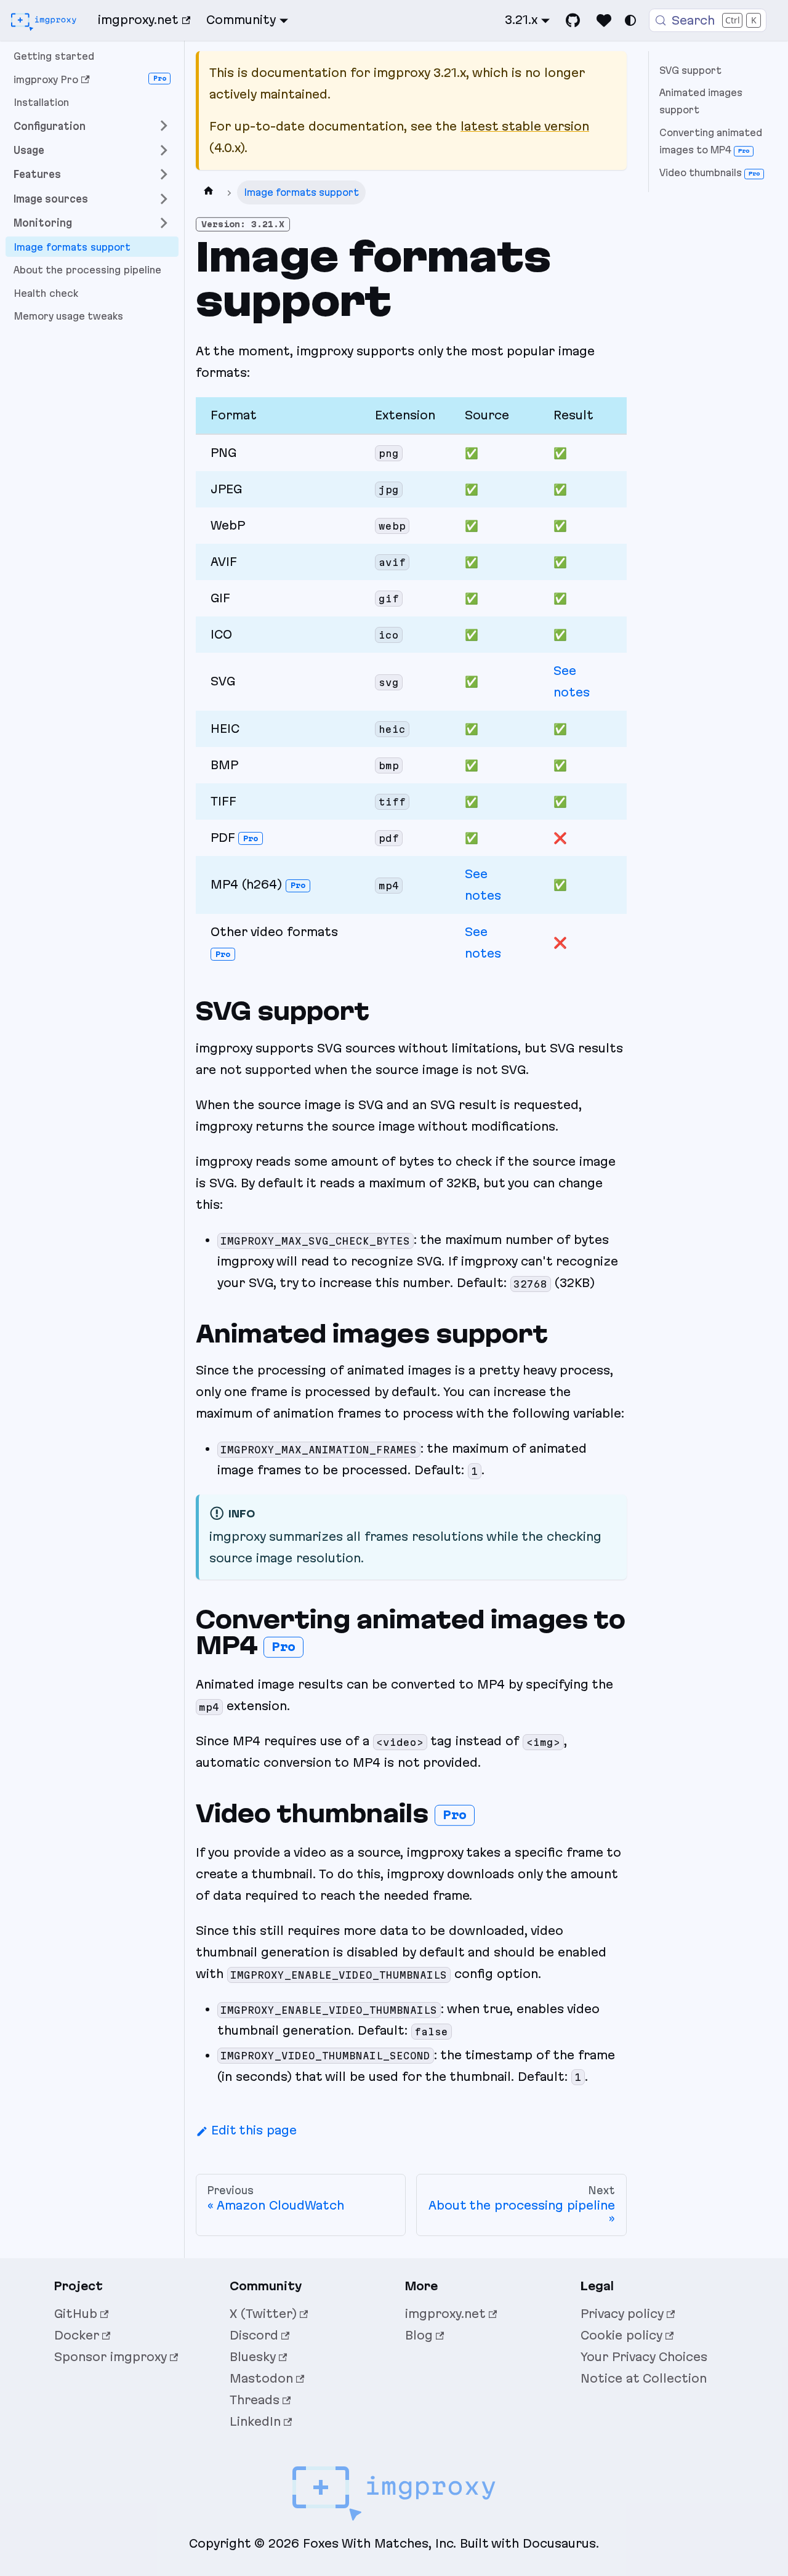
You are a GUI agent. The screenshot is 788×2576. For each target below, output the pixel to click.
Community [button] (241, 20)
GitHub (76, 2314)
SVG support (690, 71)
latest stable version (525, 126)
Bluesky (253, 2357)
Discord (254, 2335)
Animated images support (701, 101)
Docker (77, 2335)
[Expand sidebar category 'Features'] (164, 175)
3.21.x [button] (521, 20)
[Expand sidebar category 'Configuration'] (164, 126)
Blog (419, 2335)
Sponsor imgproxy (111, 2357)
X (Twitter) (263, 2314)
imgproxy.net (138, 20)
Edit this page (254, 2130)
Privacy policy (622, 2314)
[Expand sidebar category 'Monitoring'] (164, 223)
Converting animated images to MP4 (711, 141)
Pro (251, 838)
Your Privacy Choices (644, 2357)
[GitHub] (573, 20)
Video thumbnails (710, 173)
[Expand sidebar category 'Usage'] (164, 150)
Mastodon (261, 2378)
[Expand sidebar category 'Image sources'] (164, 199)
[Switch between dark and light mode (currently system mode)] (630, 20)
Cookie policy (621, 2335)
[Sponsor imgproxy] (604, 20)
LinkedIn (255, 2421)
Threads (255, 2400)
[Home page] (209, 192)
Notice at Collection (644, 2378)
